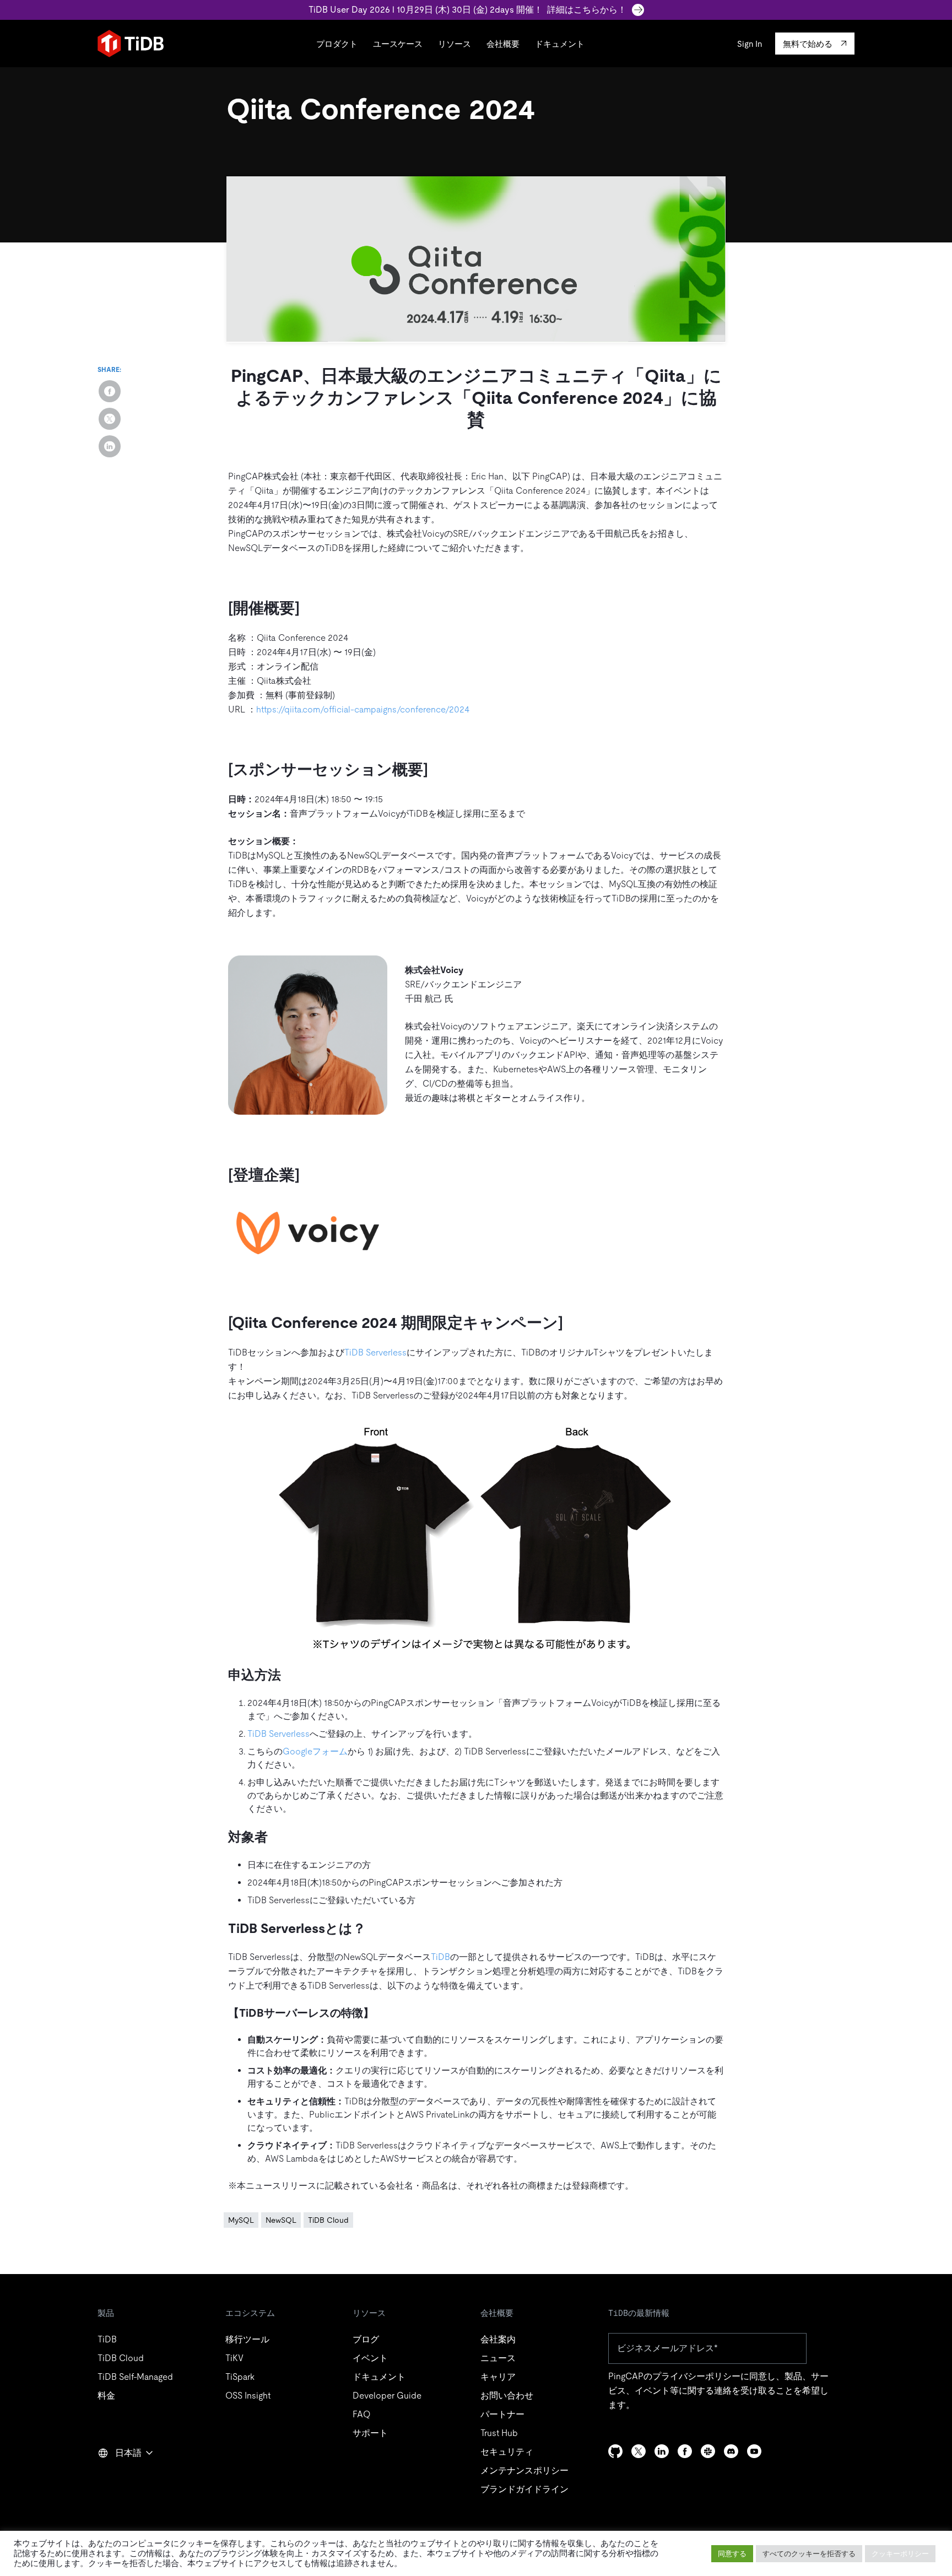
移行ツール (247, 2339)
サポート (370, 2433)
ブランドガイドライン (524, 2489)
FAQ (361, 2414)
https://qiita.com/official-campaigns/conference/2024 (363, 709)
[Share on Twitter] (110, 419)
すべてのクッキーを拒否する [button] (809, 2554)
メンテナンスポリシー (524, 2470)
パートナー (502, 2414)
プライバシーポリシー (696, 2376)
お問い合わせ (507, 2396)
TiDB (440, 1957)
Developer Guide (387, 2396)
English (119, 2477)
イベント (370, 2358)
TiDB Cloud (328, 2220)
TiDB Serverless (375, 1352)
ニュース (498, 2358)
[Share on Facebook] (110, 391)
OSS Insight (248, 2396)
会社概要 (503, 44)
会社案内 (498, 2339)
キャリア (498, 2377)
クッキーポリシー (900, 2554)
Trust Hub (499, 2433)
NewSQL (281, 2220)
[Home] (131, 44)
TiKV (234, 2358)
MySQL (241, 2220)
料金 (106, 2396)
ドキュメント (560, 44)
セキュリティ (507, 2452)
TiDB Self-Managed (135, 2377)
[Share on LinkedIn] (110, 446)
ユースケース (398, 44)
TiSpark (240, 2377)
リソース (455, 44)
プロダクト (337, 44)
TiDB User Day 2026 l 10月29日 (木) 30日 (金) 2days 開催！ (467, 10)
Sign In (750, 44)
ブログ (366, 2339)
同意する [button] (732, 2554)
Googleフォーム (315, 1751)
